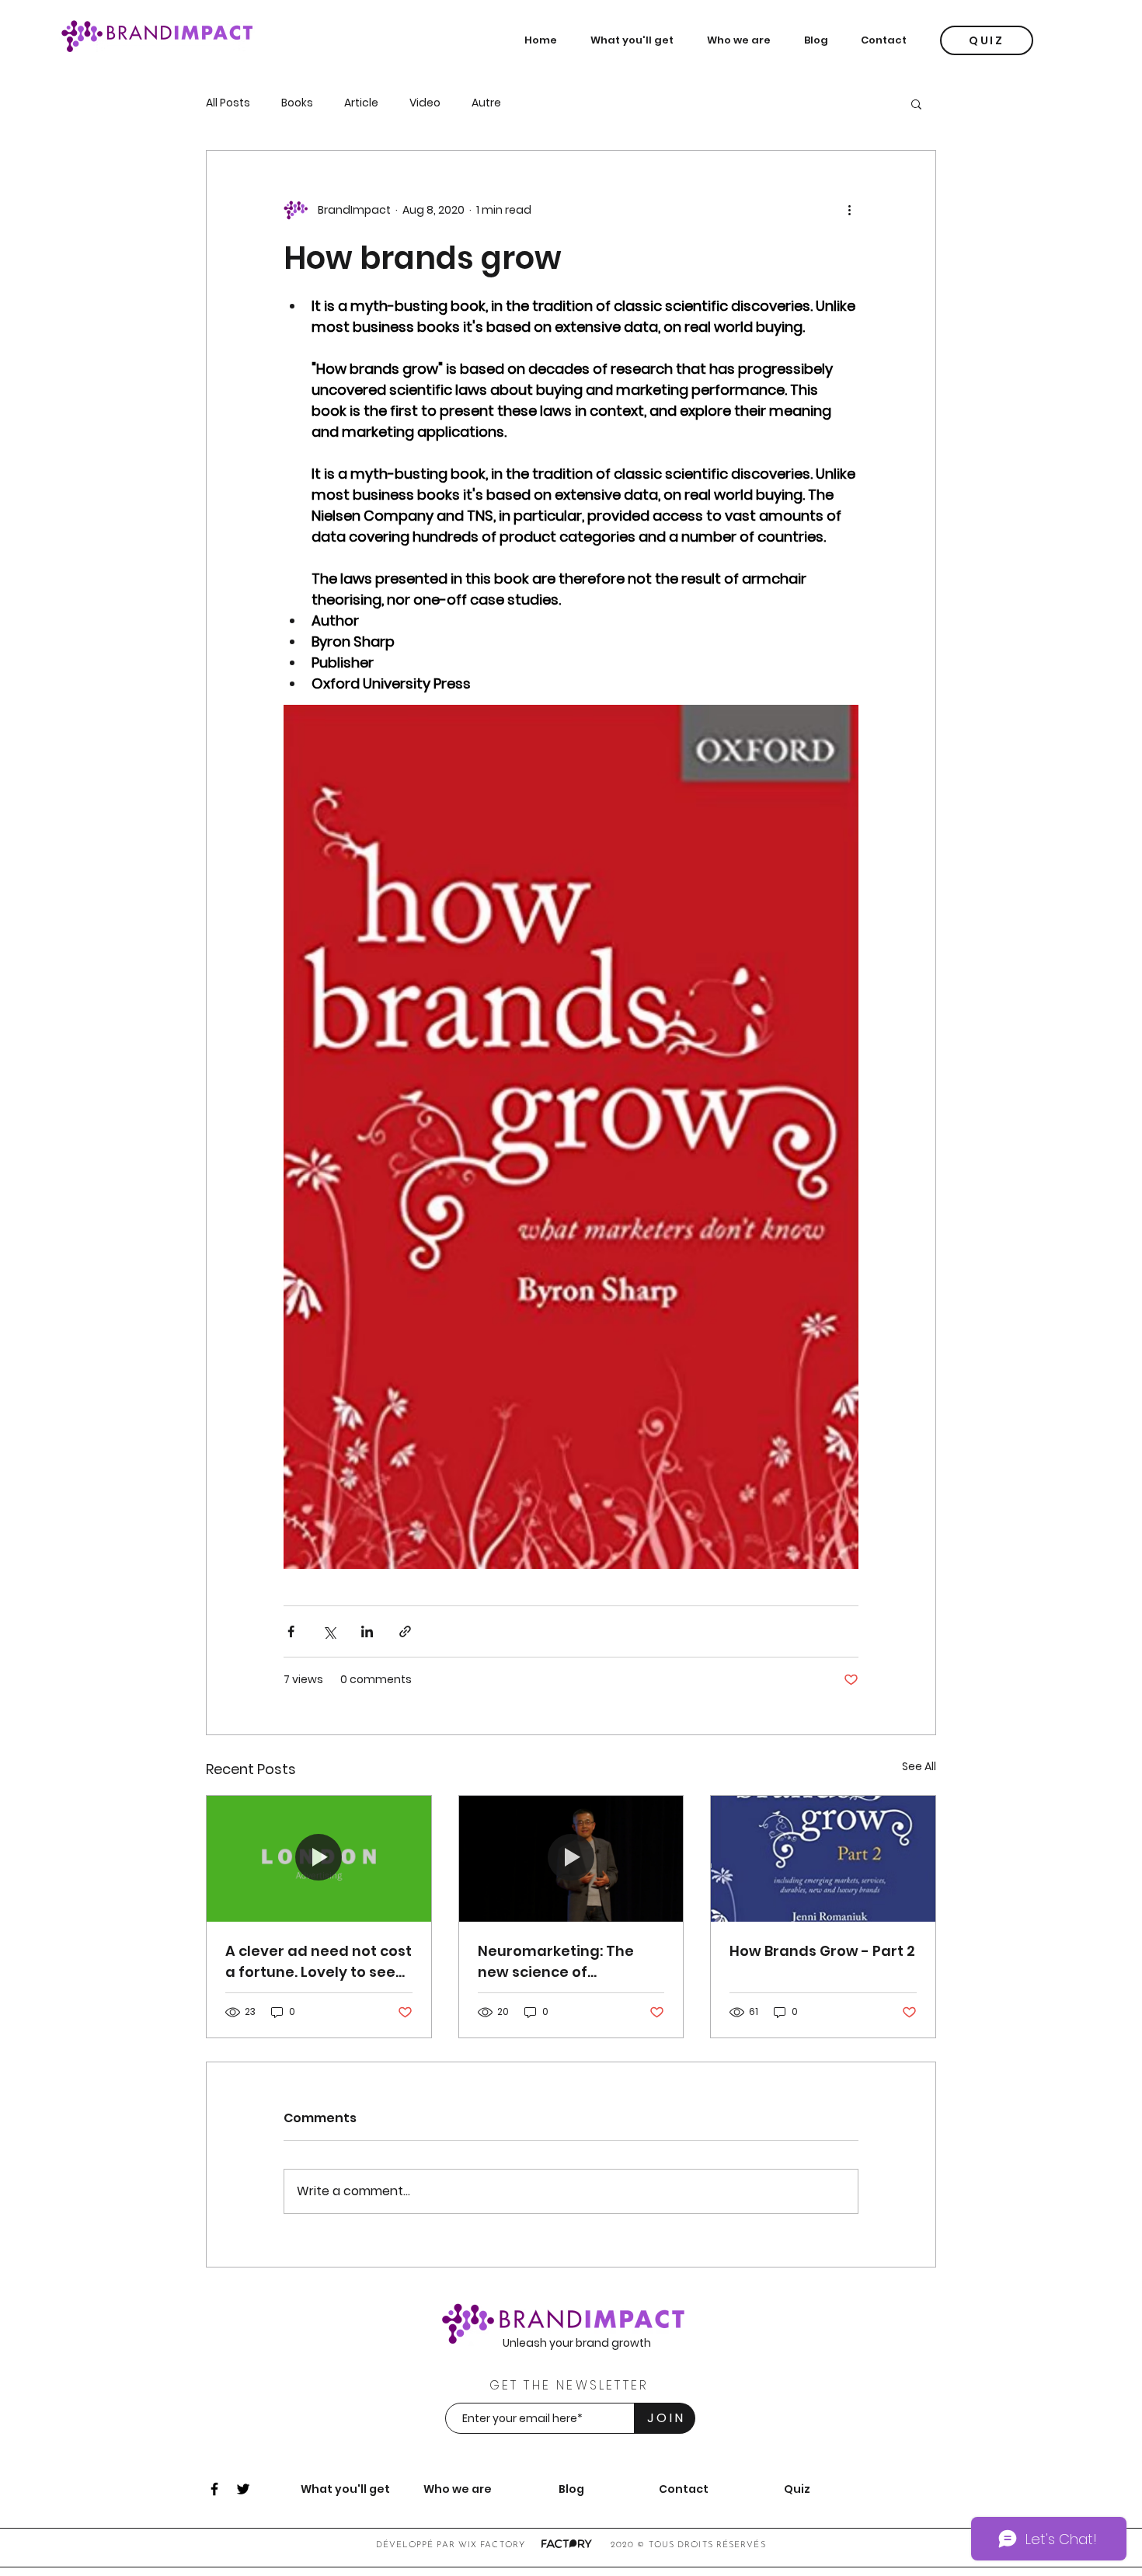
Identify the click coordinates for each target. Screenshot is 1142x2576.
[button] (637, 40)
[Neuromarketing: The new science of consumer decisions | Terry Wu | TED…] (571, 1859)
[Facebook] (214, 2489)
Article (361, 103)
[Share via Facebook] (291, 1631)
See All (919, 1766)
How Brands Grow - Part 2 (822, 1951)
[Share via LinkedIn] (367, 1631)
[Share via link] (405, 1631)
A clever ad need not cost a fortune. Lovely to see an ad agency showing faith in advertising (319, 1962)
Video (425, 103)
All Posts (228, 103)
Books (297, 103)
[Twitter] (243, 2489)
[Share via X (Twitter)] (329, 1631)
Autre (486, 103)
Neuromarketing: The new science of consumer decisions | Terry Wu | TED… (556, 1962)
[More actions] (849, 210)
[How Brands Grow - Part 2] (823, 1859)
